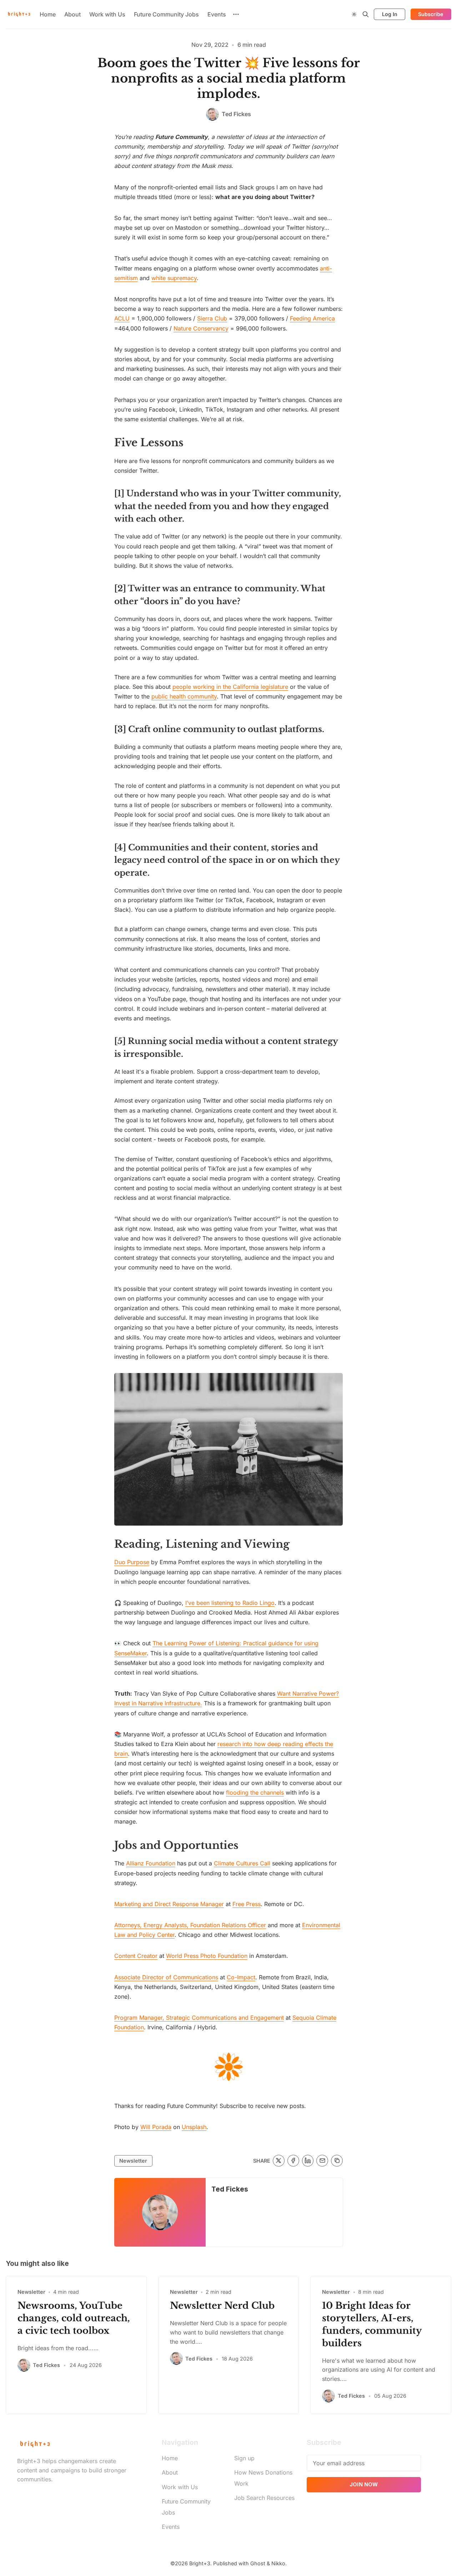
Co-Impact (241, 1977)
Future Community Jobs (166, 14)
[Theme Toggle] (354, 14)
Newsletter (133, 2161)
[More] (236, 14)
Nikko (278, 2563)
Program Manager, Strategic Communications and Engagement (199, 2018)
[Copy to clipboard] (337, 2161)
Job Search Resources (264, 2498)
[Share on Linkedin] (308, 2161)
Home (48, 14)
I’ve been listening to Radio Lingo (230, 1603)
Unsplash (194, 2127)
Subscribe (431, 14)
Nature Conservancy (201, 328)
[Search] (366, 14)
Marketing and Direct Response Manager (169, 1904)
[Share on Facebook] (293, 2161)
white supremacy (174, 278)
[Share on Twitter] (279, 2161)
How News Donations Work (263, 2478)
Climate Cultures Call (242, 1863)
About (72, 14)
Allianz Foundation (151, 1863)
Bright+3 (200, 2563)
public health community (184, 696)
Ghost (258, 2563)
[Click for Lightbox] (228, 1449)
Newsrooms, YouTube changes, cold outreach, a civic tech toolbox (74, 2318)
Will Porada (156, 2127)
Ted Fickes (230, 2189)
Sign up (244, 2458)
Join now (364, 2484)
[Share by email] (322, 2161)
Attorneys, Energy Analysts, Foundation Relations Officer (190, 1925)
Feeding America (312, 318)
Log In (390, 14)
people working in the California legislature (230, 687)
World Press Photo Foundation (207, 1956)
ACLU (122, 318)
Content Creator (136, 1956)
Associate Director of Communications (166, 1977)
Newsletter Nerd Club (222, 2306)
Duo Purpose (132, 1562)
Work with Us (107, 14)
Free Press (247, 1904)
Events (217, 14)
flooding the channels (255, 1792)
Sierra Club (212, 318)
